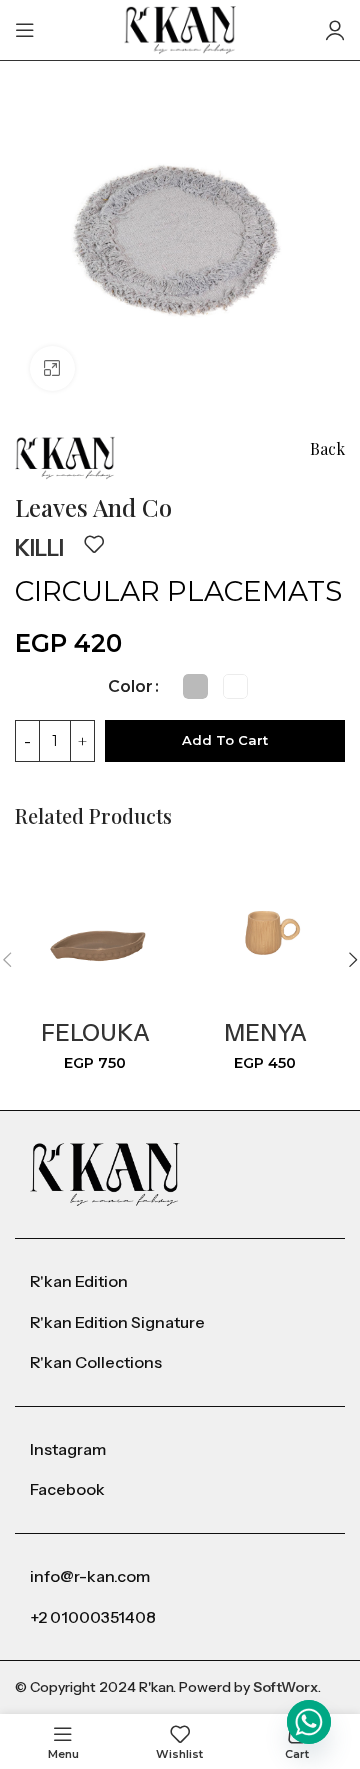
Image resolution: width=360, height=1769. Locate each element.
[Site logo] (180, 28)
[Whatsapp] (309, 1722)
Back (327, 448)
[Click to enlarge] (52, 368)
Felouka (95, 1033)
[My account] (335, 30)
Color (130, 686)
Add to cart (225, 740)
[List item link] (180, 1282)
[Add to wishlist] (94, 544)
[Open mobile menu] (25, 30)
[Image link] (105, 1173)
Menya (265, 1033)
